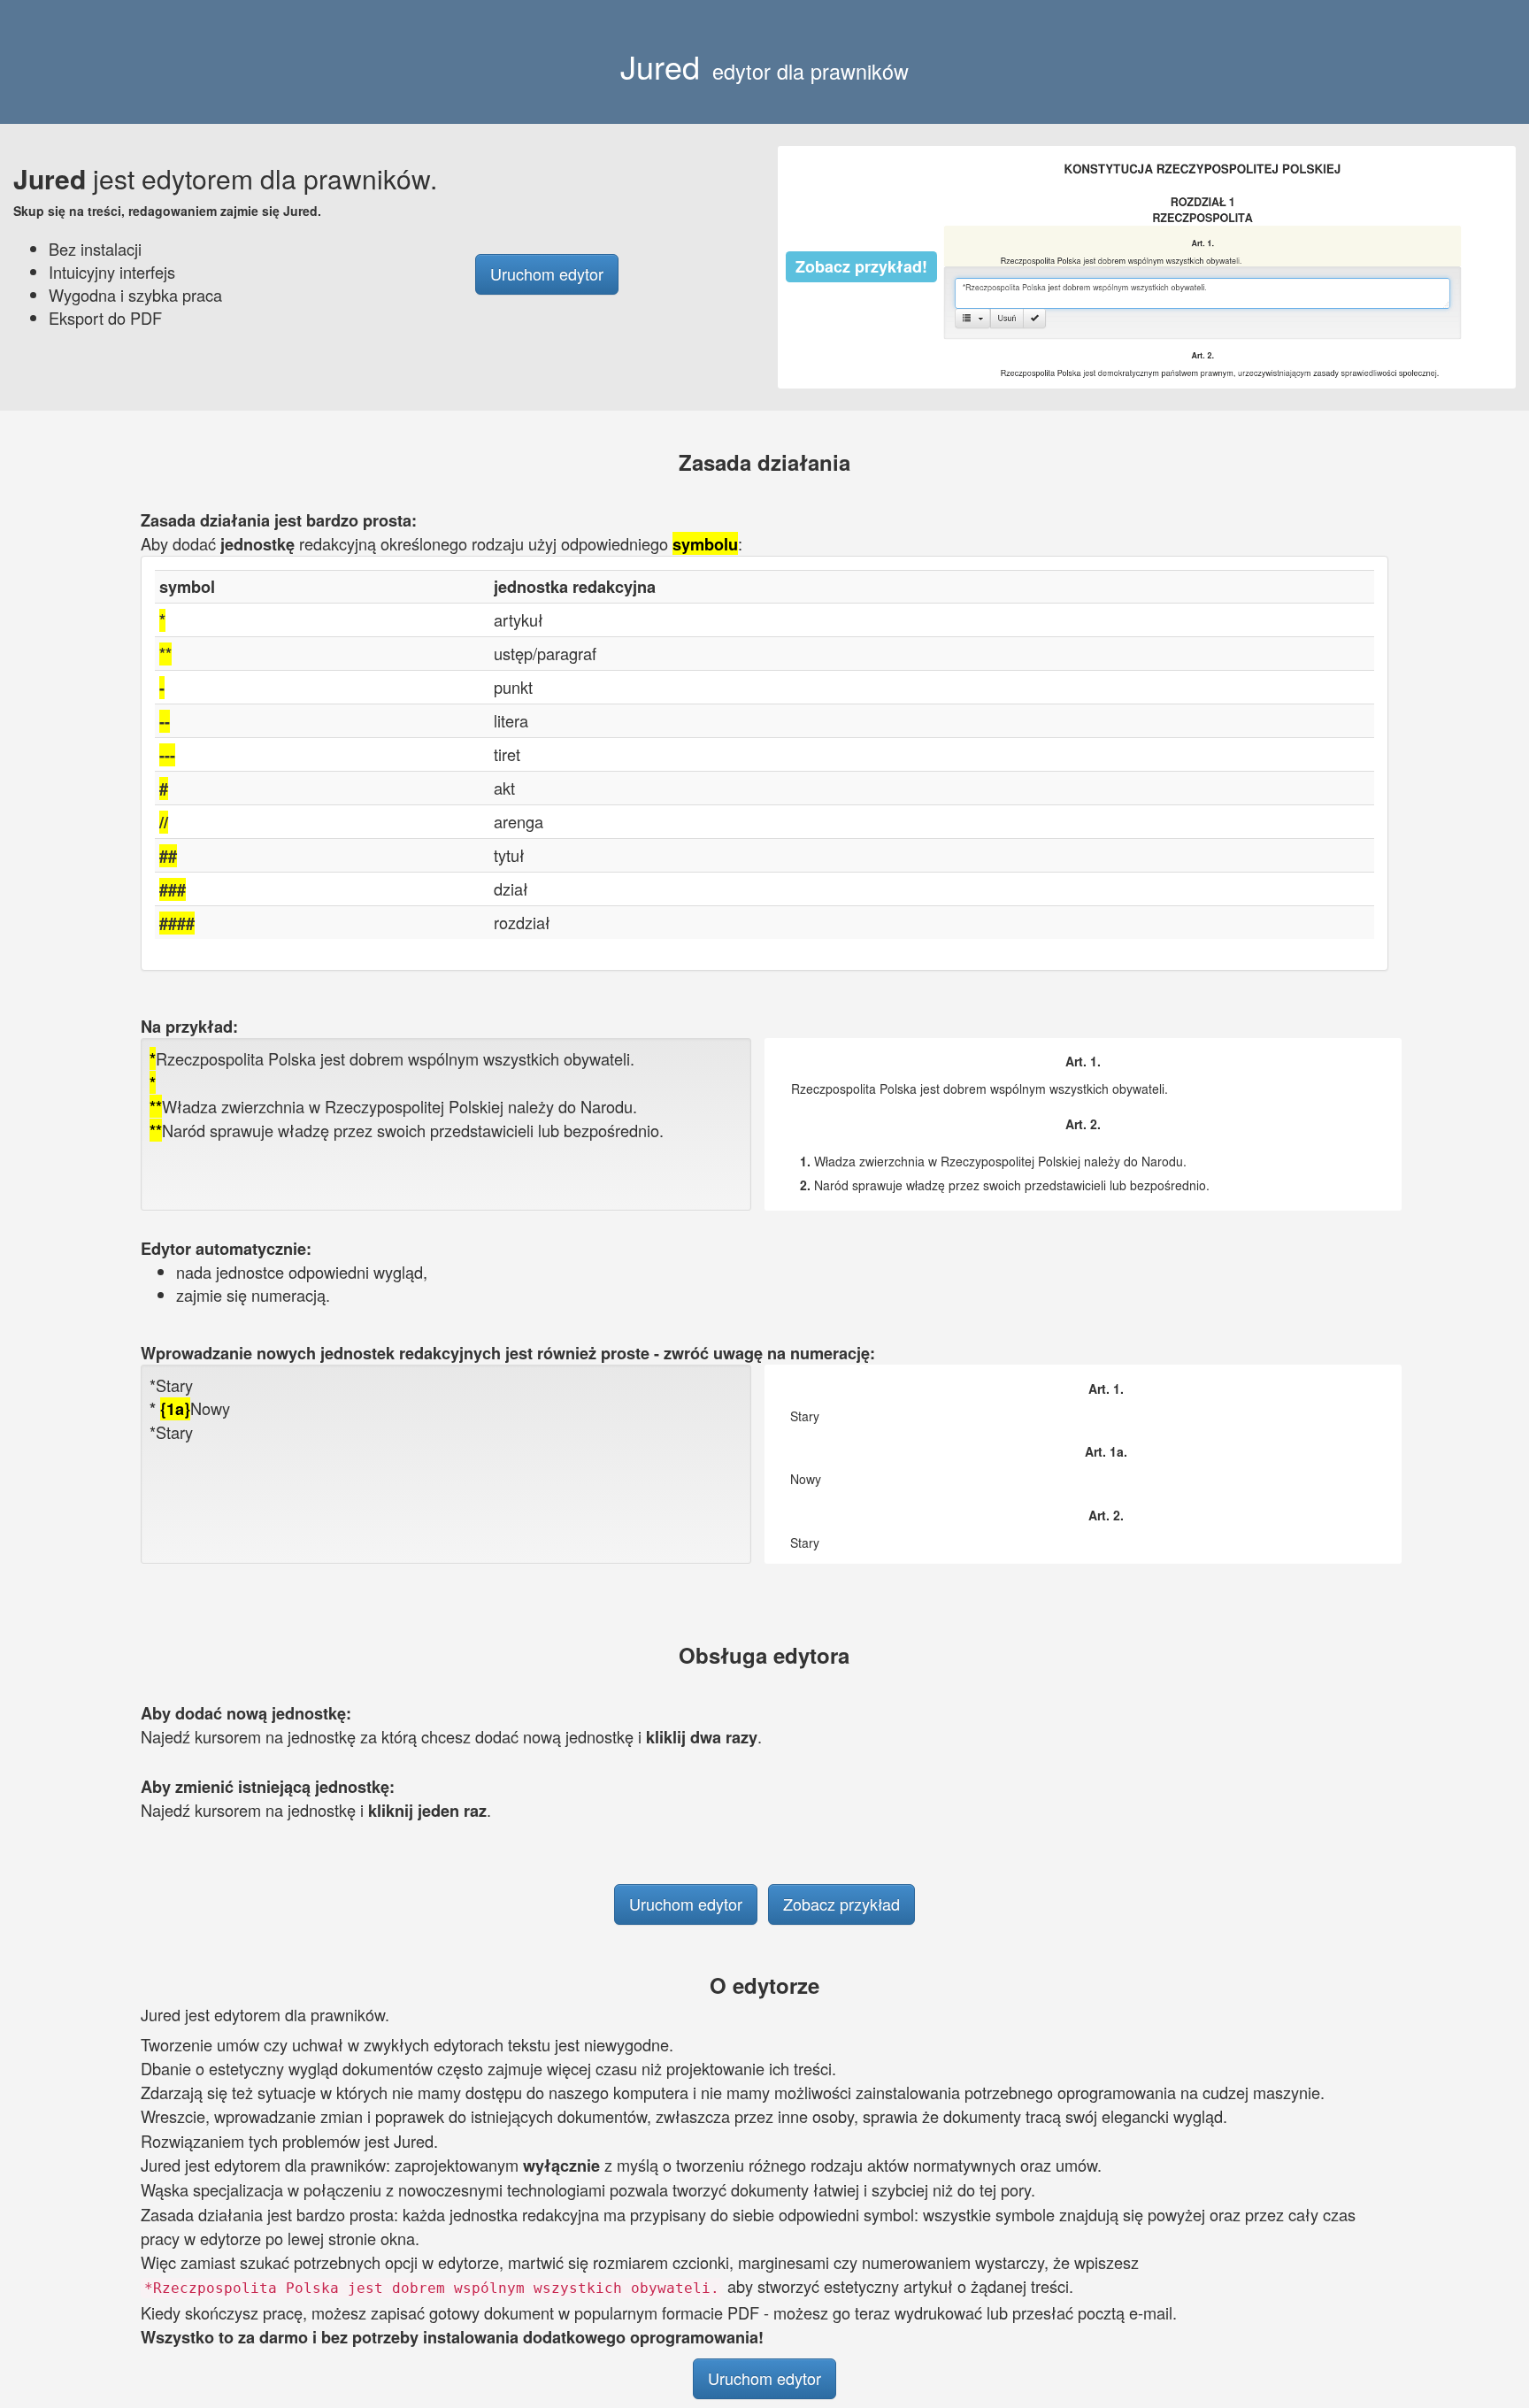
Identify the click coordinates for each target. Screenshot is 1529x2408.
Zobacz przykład (841, 1904)
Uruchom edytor (547, 273)
